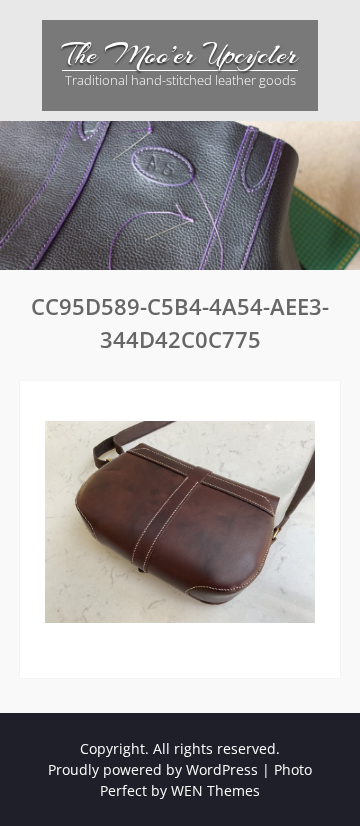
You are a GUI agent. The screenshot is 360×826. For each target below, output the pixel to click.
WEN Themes (215, 790)
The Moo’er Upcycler (180, 55)
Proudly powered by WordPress (153, 769)
